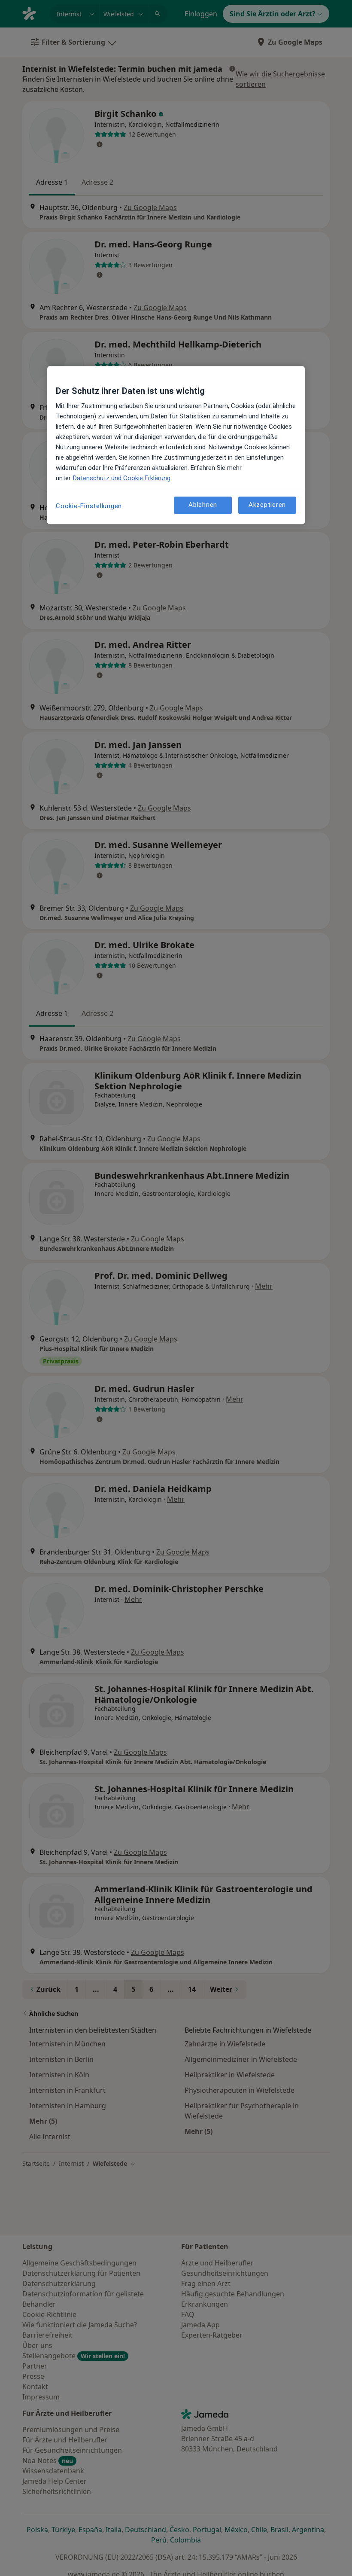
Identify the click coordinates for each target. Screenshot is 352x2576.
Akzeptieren (267, 505)
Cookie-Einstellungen (89, 506)
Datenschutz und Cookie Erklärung (122, 478)
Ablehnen (203, 505)
